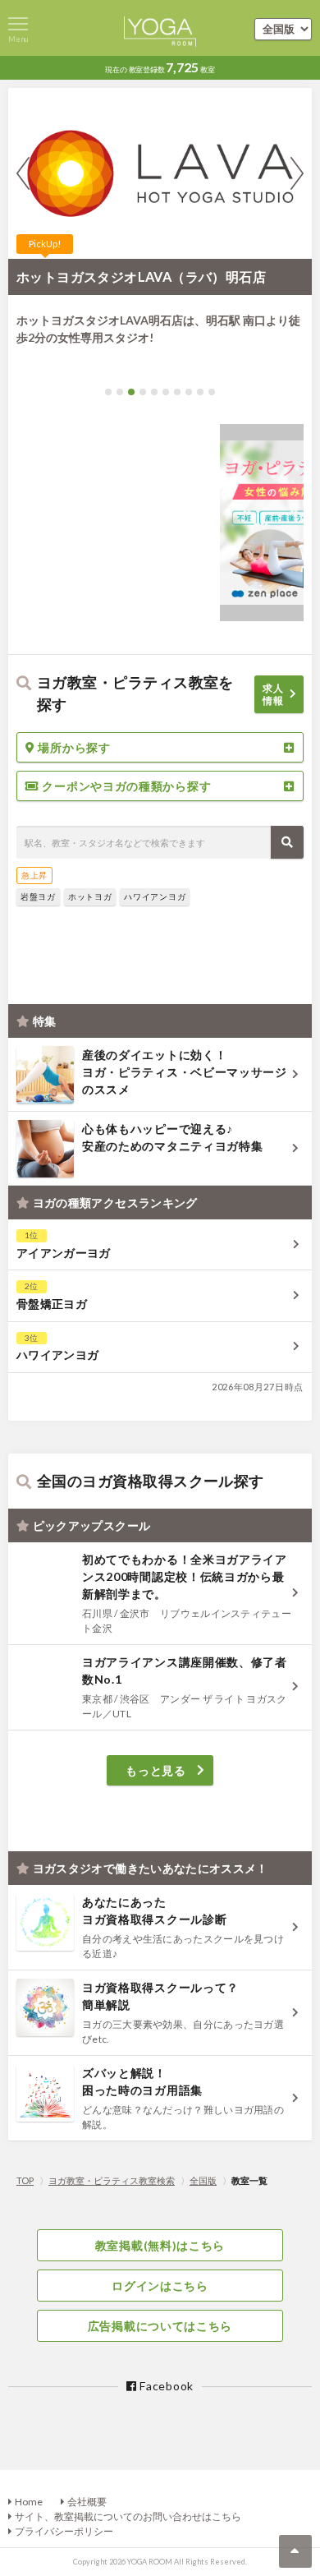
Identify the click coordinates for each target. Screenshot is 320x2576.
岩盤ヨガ (38, 896)
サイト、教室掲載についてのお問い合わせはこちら (128, 2516)
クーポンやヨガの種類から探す (126, 786)
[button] (108, 392)
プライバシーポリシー (64, 2531)
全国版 (203, 2180)
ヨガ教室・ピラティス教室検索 (112, 2180)
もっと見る (156, 1770)
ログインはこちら (160, 2286)
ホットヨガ (90, 896)
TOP (25, 2180)
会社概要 (87, 2502)
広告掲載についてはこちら (160, 2326)
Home (29, 2502)
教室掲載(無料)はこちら (160, 2245)
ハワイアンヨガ (155, 896)
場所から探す (73, 747)
